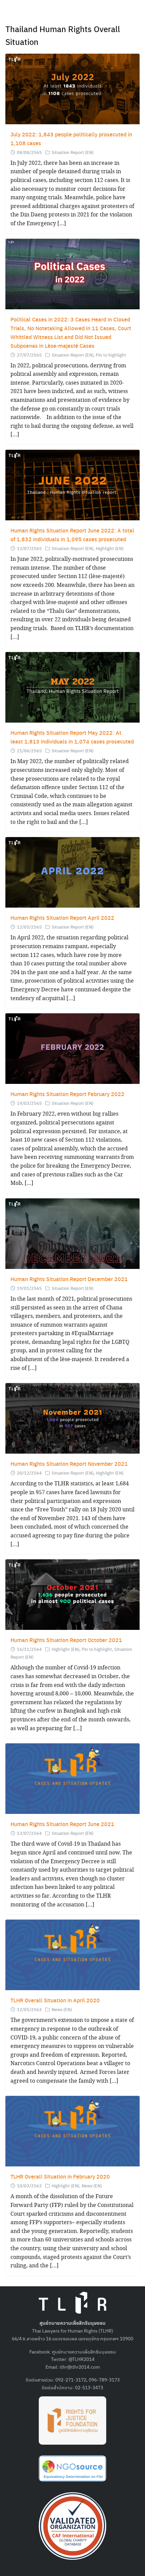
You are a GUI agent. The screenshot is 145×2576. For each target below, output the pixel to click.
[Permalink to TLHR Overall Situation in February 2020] (72, 2130)
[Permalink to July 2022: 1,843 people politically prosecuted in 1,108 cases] (72, 88)
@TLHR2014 (81, 2359)
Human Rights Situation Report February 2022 (67, 1094)
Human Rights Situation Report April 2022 (62, 918)
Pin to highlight (111, 355)
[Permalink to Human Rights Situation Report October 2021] (72, 1594)
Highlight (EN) (110, 548)
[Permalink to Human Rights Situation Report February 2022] (72, 1048)
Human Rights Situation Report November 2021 (69, 1464)
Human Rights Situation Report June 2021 (62, 1824)
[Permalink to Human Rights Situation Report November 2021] (72, 1418)
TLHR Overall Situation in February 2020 (60, 2176)
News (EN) (62, 2009)
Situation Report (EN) (72, 152)
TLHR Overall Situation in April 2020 (55, 2000)
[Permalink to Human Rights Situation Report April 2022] (72, 872)
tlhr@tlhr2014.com (80, 2367)
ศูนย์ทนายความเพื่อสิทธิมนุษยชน (84, 2351)
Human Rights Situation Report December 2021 (69, 1279)
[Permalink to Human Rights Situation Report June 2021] (72, 1778)
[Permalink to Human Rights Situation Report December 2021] (72, 1233)
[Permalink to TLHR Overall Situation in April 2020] (72, 1954)
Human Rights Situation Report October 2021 (66, 1640)
